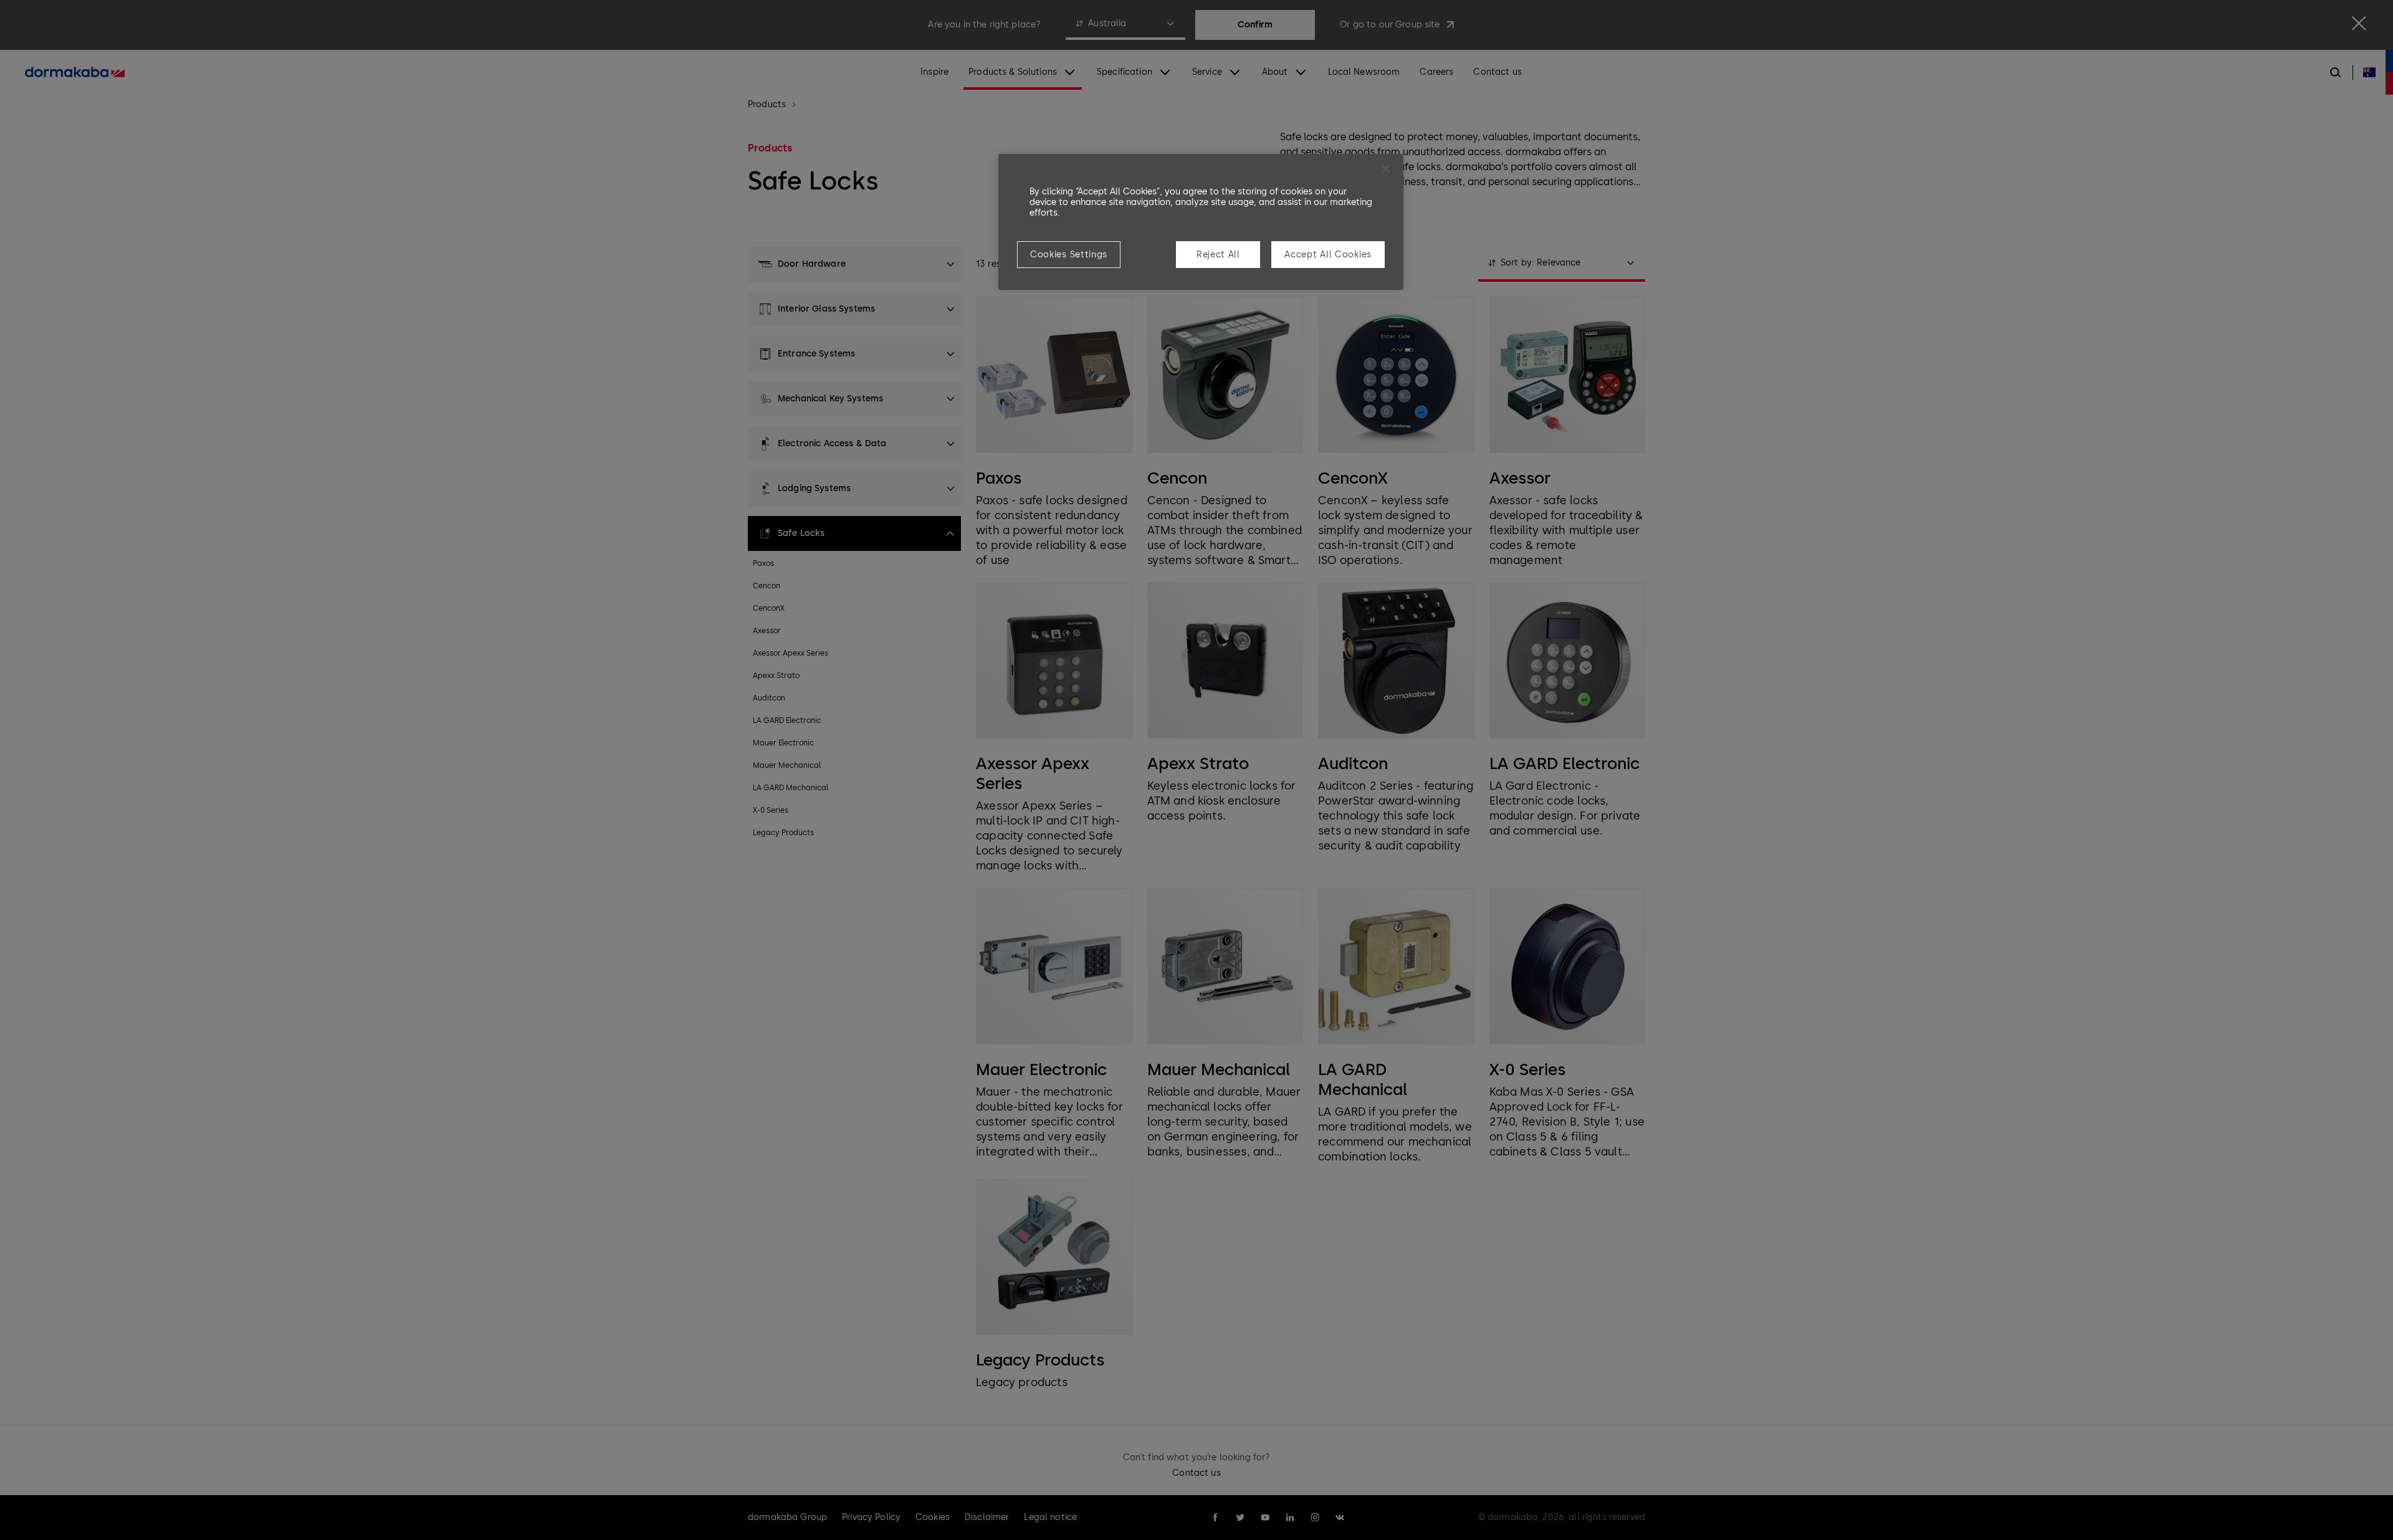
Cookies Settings (1069, 255)
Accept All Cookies (1328, 255)
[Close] (1386, 169)
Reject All (1218, 255)
